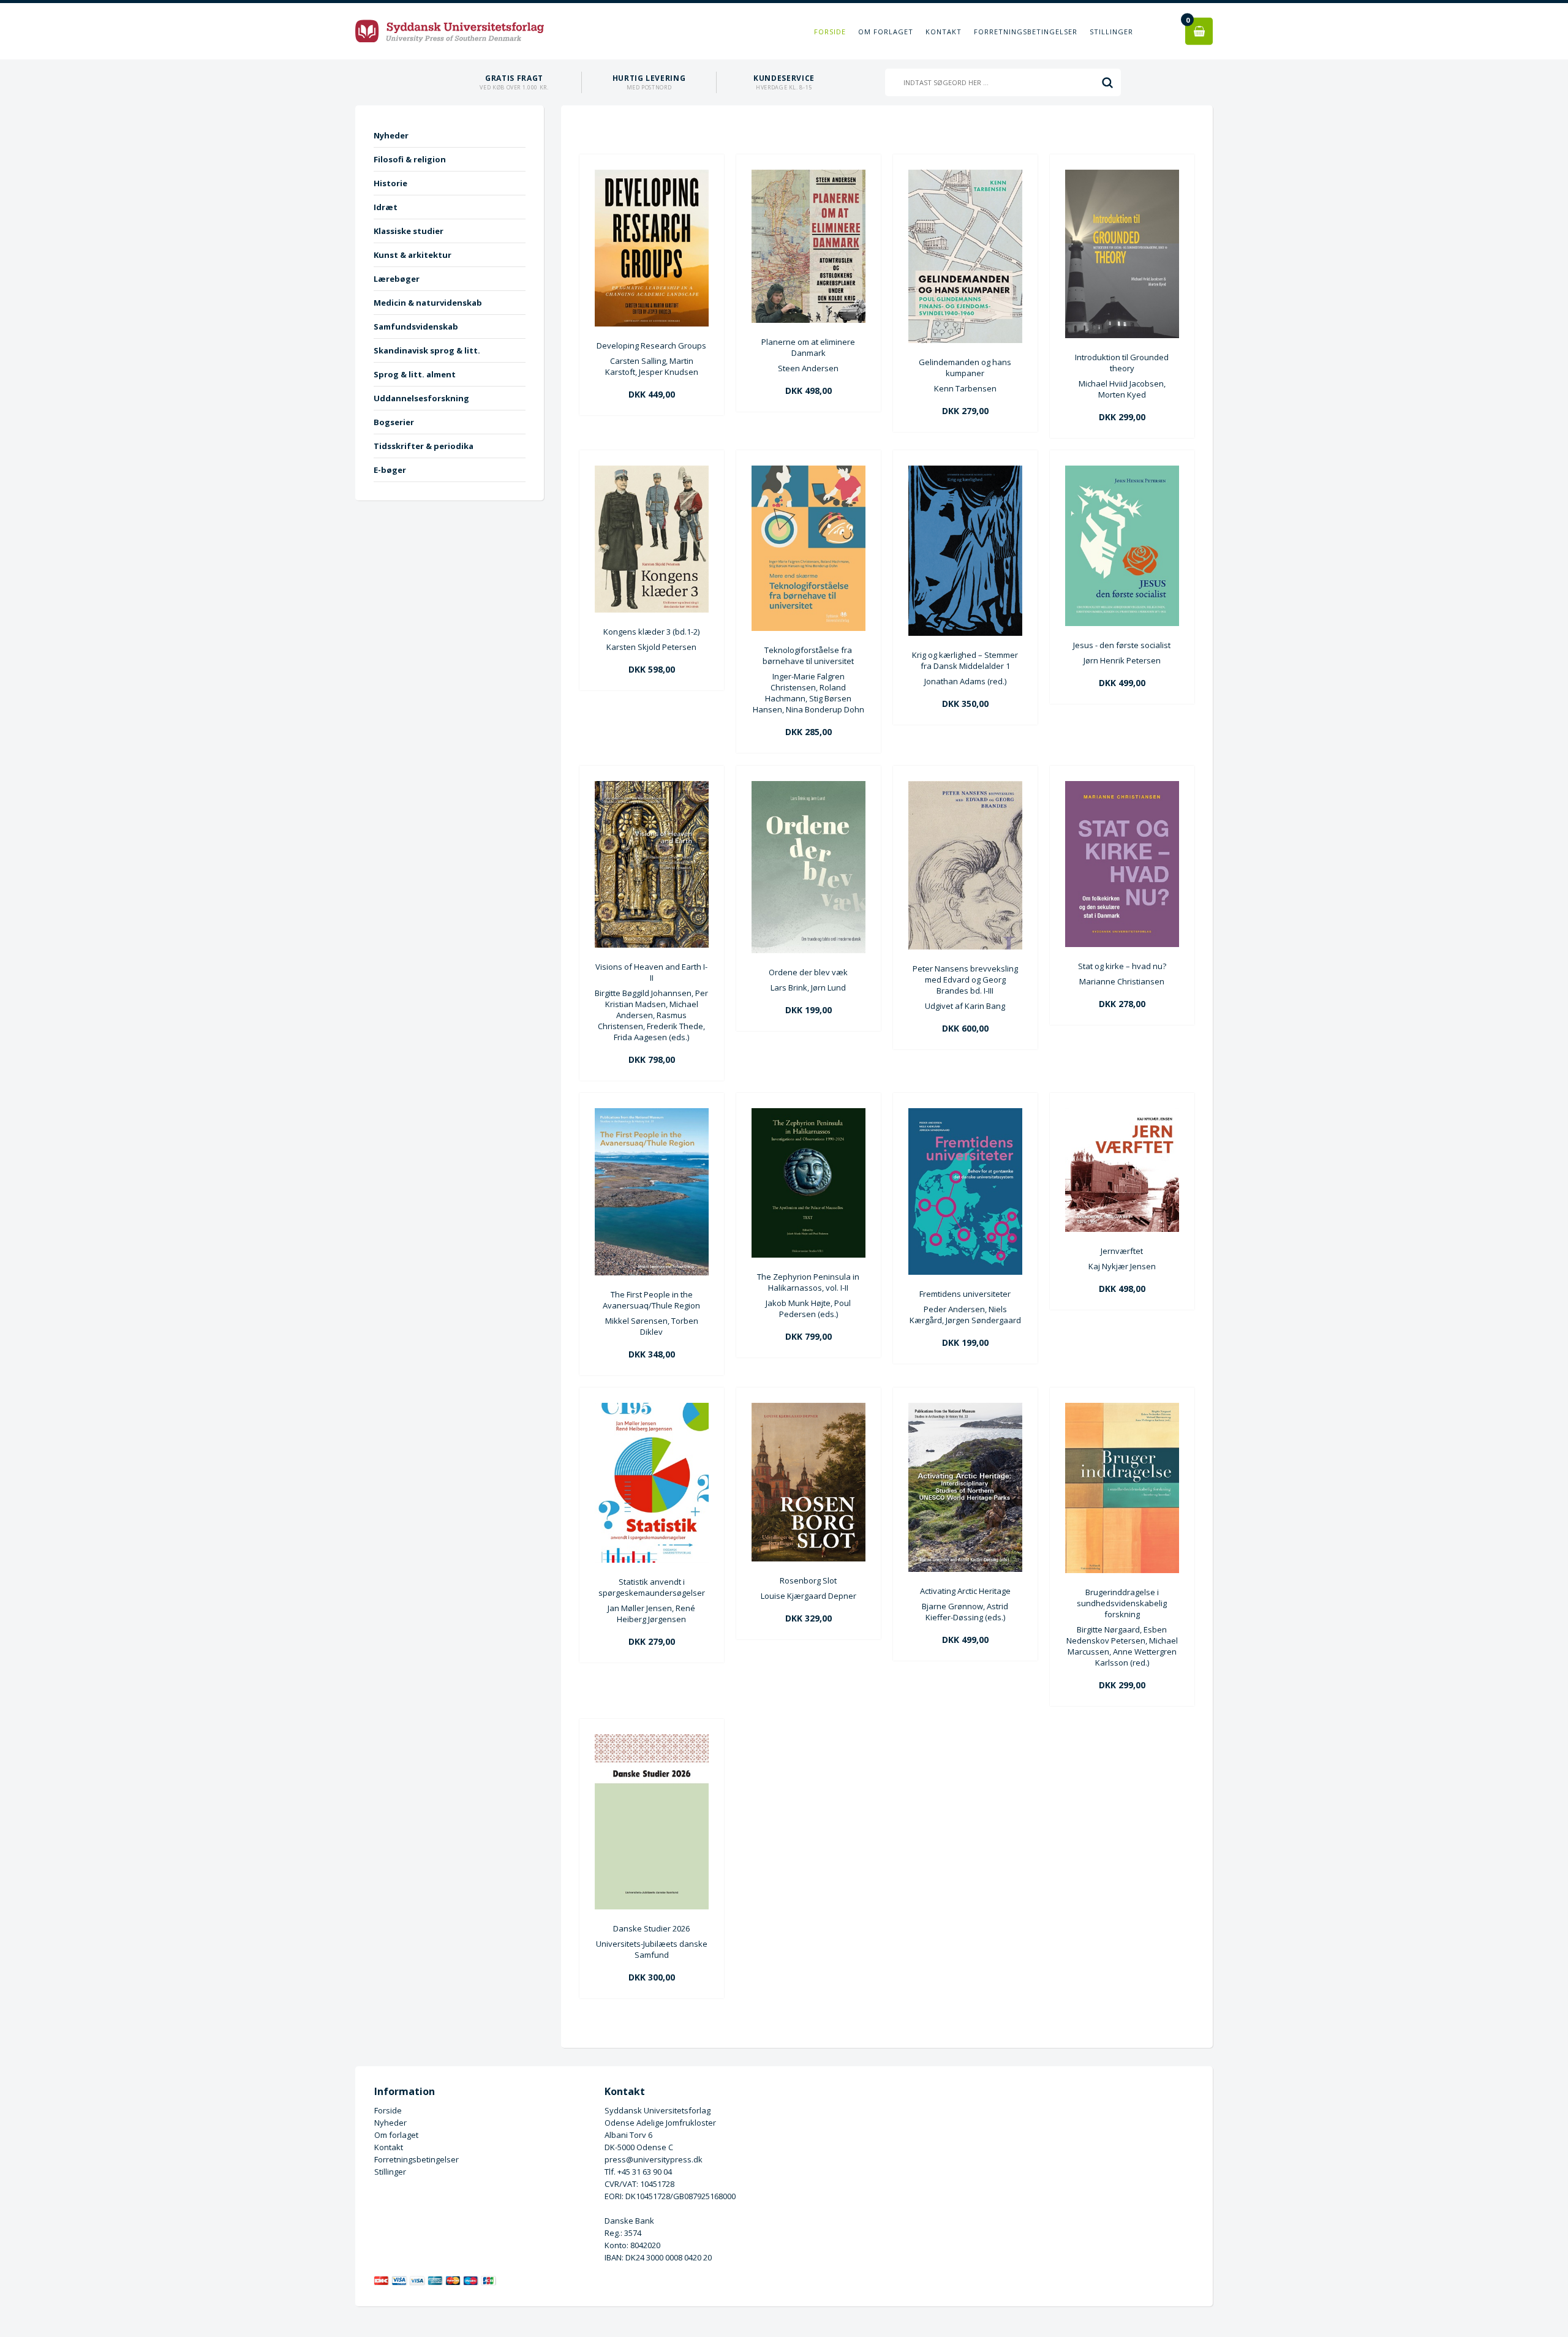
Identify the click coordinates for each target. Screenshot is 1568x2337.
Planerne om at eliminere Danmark (808, 347)
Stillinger (1111, 32)
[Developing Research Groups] (652, 323)
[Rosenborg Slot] (809, 1558)
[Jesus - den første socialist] (1122, 623)
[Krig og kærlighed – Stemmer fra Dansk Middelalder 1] (965, 633)
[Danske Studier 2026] (652, 1906)
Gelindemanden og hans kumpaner (965, 368)
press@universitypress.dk (654, 2159)
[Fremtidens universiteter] (965, 1272)
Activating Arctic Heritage (965, 1591)
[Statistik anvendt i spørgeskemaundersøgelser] (652, 1560)
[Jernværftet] (1122, 1229)
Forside (830, 32)
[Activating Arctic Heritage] (965, 1569)
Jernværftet (1122, 1251)
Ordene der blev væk (808, 972)
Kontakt (944, 32)
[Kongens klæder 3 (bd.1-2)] (652, 610)
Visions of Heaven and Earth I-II (651, 972)
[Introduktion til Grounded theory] (1122, 335)
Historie (390, 183)
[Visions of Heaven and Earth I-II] (652, 945)
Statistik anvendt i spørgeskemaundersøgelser (652, 1587)
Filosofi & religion (410, 159)
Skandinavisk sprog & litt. (427, 350)
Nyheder (391, 135)
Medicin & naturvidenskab (428, 303)
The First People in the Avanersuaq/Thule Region (651, 1300)
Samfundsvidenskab (416, 327)
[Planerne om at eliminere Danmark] (809, 320)
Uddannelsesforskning (421, 398)
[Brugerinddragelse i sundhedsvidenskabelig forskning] (1122, 1570)
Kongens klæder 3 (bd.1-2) (651, 632)
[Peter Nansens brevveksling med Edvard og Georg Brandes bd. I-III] (965, 946)
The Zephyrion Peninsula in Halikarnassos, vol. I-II (808, 1282)
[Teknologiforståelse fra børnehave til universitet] (809, 628)
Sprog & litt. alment (415, 374)
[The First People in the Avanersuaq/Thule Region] (652, 1272)
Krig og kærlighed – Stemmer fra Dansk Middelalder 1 (965, 660)
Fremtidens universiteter (965, 1294)
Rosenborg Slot (808, 1580)
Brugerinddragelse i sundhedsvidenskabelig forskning (1122, 1603)
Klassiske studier (409, 231)
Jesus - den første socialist (1122, 645)
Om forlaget (886, 32)
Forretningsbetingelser (1026, 32)
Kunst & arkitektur (413, 255)
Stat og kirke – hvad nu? (1122, 966)
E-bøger (390, 470)
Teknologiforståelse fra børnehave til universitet (808, 655)
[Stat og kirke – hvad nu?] (1122, 944)
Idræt (386, 207)
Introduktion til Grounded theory (1122, 363)
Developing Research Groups (651, 345)
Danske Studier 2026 (651, 1928)
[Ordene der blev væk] (809, 950)
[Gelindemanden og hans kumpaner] (965, 340)
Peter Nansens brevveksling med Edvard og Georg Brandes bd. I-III (965, 980)
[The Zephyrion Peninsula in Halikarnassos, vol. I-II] (809, 1255)
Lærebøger (397, 279)
